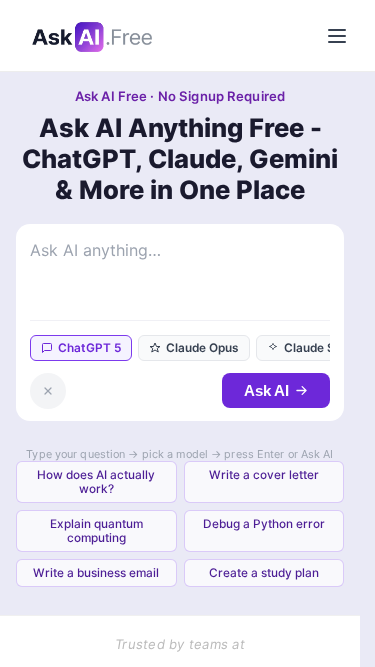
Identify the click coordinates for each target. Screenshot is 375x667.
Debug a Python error (264, 524)
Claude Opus (202, 348)
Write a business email (96, 573)
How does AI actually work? (96, 482)
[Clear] (48, 391)
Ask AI (266, 390)
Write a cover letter (264, 475)
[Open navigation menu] (337, 36)
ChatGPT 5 (89, 348)
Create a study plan (264, 573)
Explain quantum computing (96, 531)
